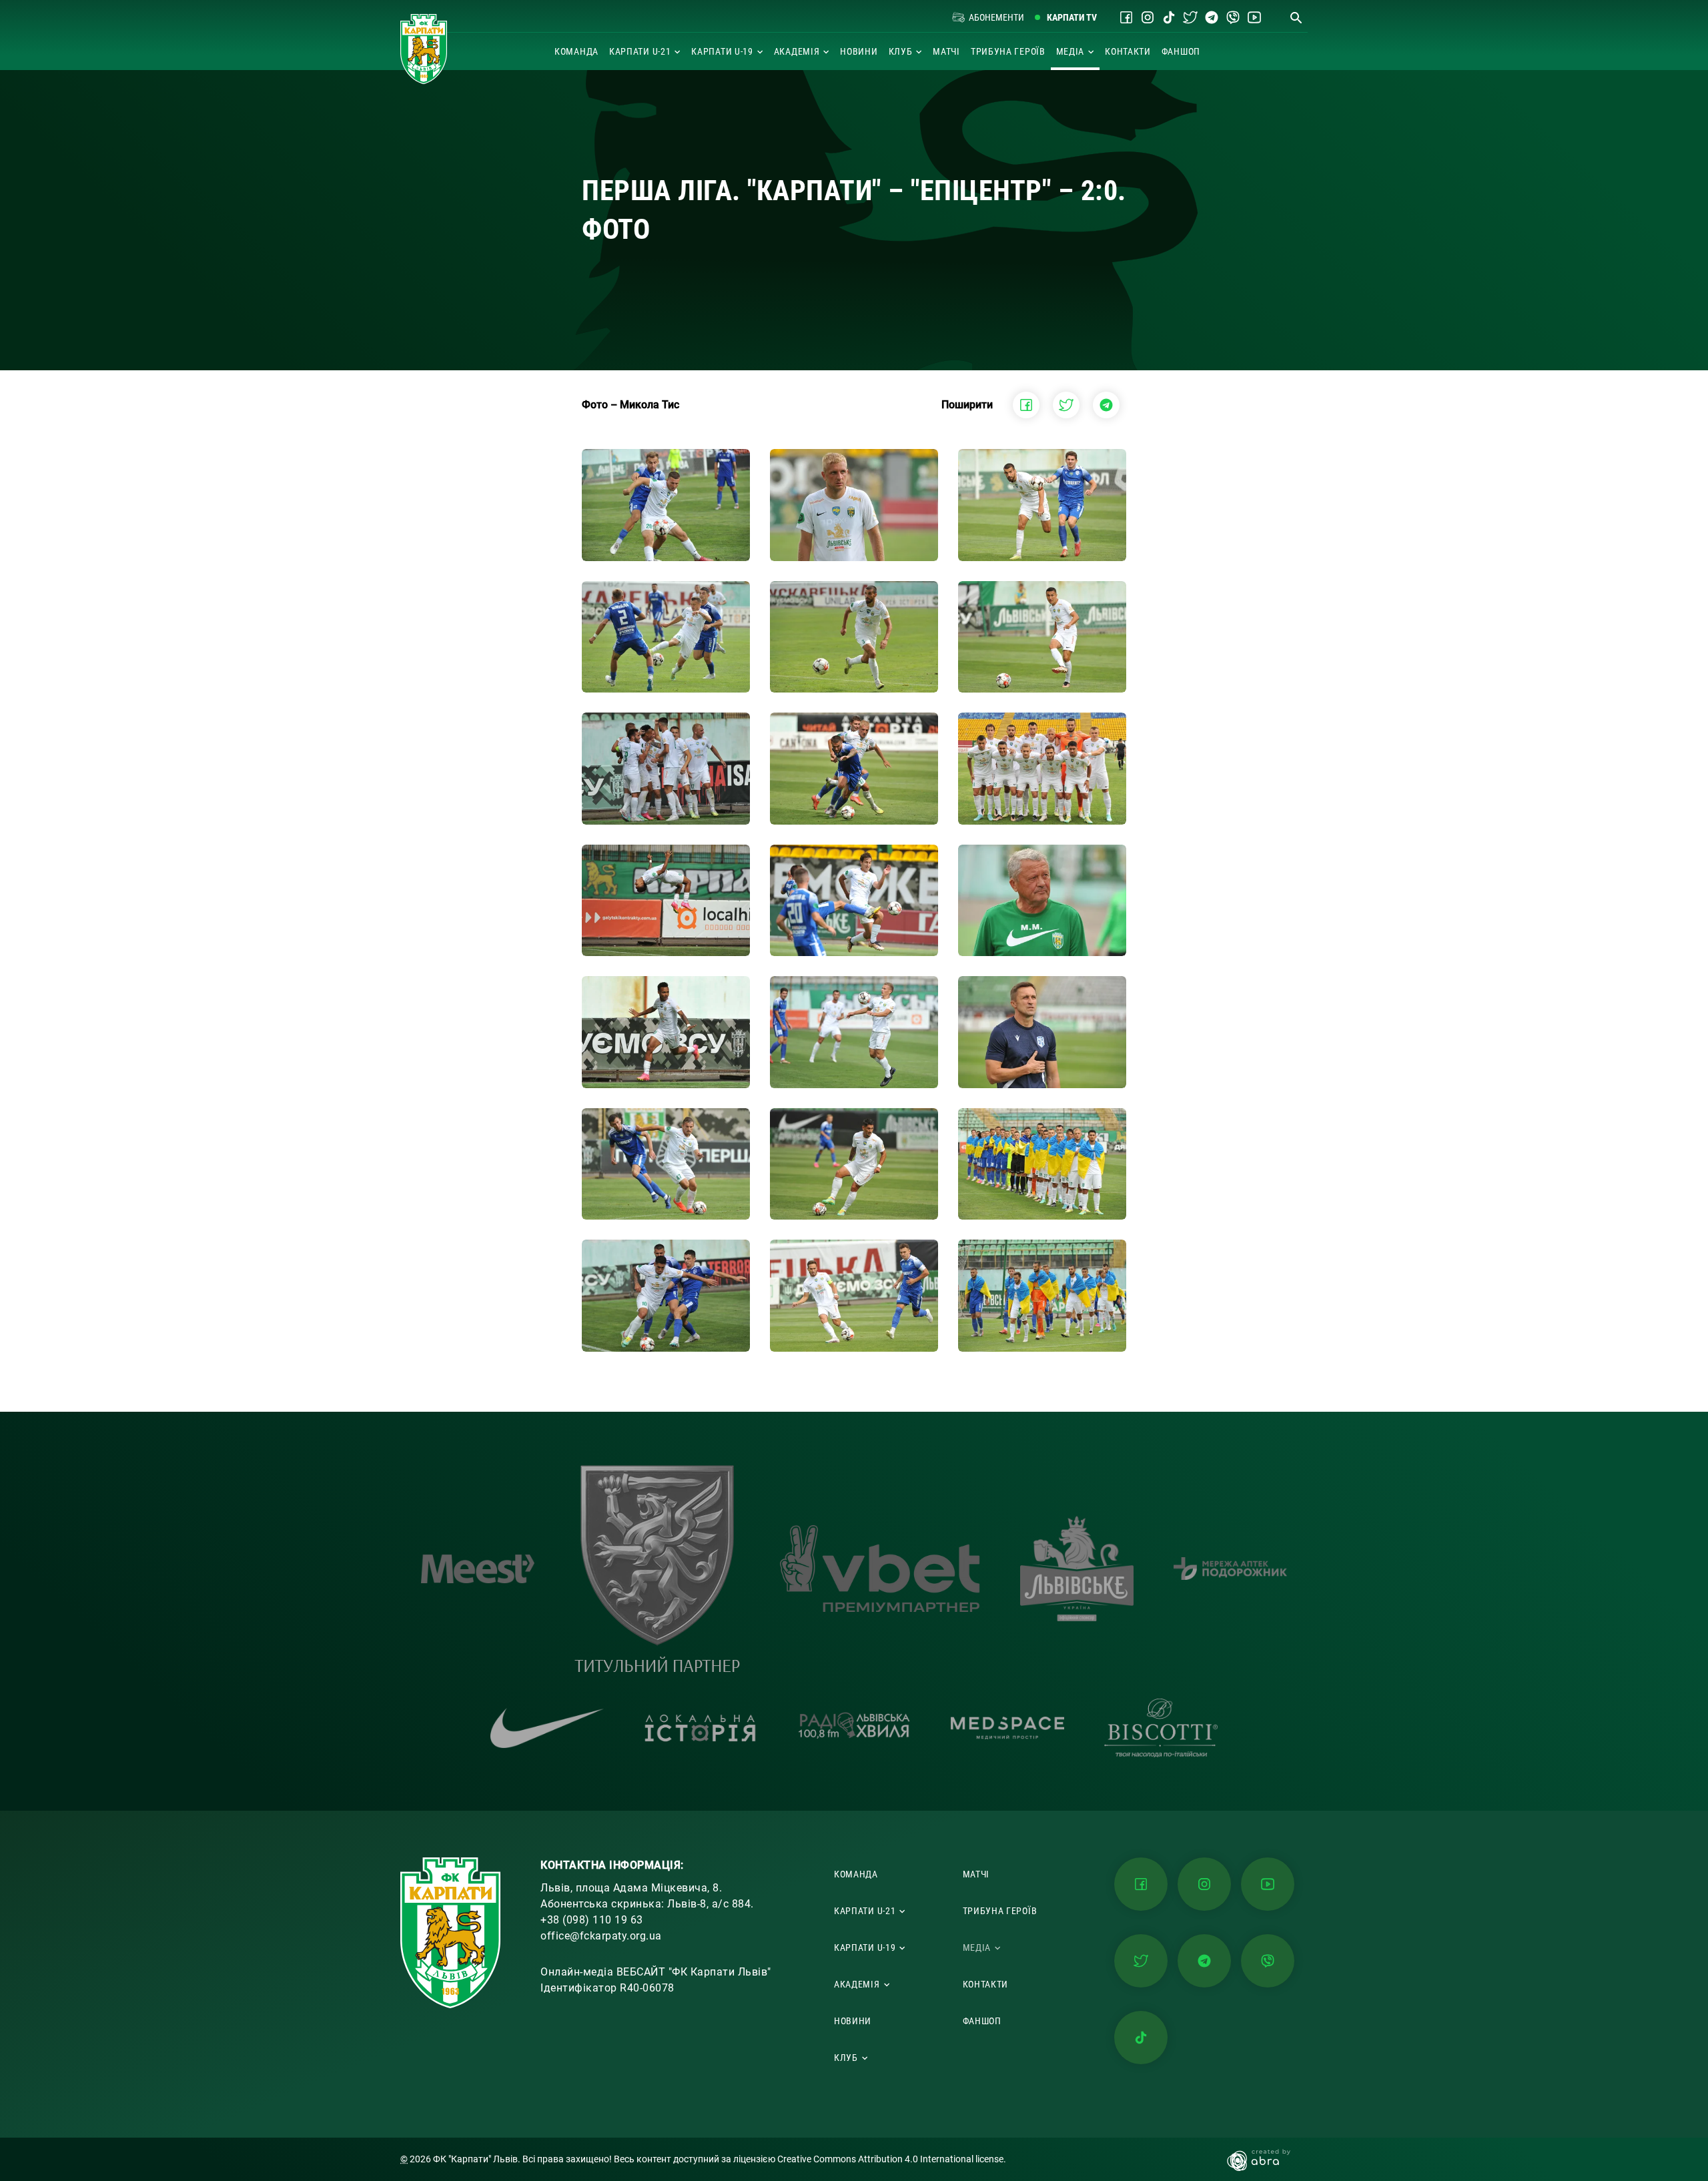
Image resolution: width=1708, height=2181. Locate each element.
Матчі (946, 51)
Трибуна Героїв (1008, 51)
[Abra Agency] (1265, 2159)
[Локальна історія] (701, 1728)
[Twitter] (1190, 17)
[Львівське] (1077, 1569)
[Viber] (1233, 17)
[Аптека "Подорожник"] (1230, 1569)
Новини (859, 51)
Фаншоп (1181, 51)
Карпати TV (1072, 17)
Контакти (1128, 51)
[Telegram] (1212, 17)
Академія (797, 51)
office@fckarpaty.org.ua (601, 1936)
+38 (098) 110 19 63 (592, 1920)
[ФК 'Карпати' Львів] (424, 49)
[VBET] (880, 1569)
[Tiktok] (1169, 17)
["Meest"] (478, 1569)
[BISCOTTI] (1161, 1728)
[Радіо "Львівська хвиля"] (854, 1728)
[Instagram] (1148, 17)
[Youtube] (1254, 17)
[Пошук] (1296, 17)
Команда (576, 51)
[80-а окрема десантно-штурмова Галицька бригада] (657, 1569)
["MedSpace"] (1007, 1728)
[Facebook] (1126, 17)
